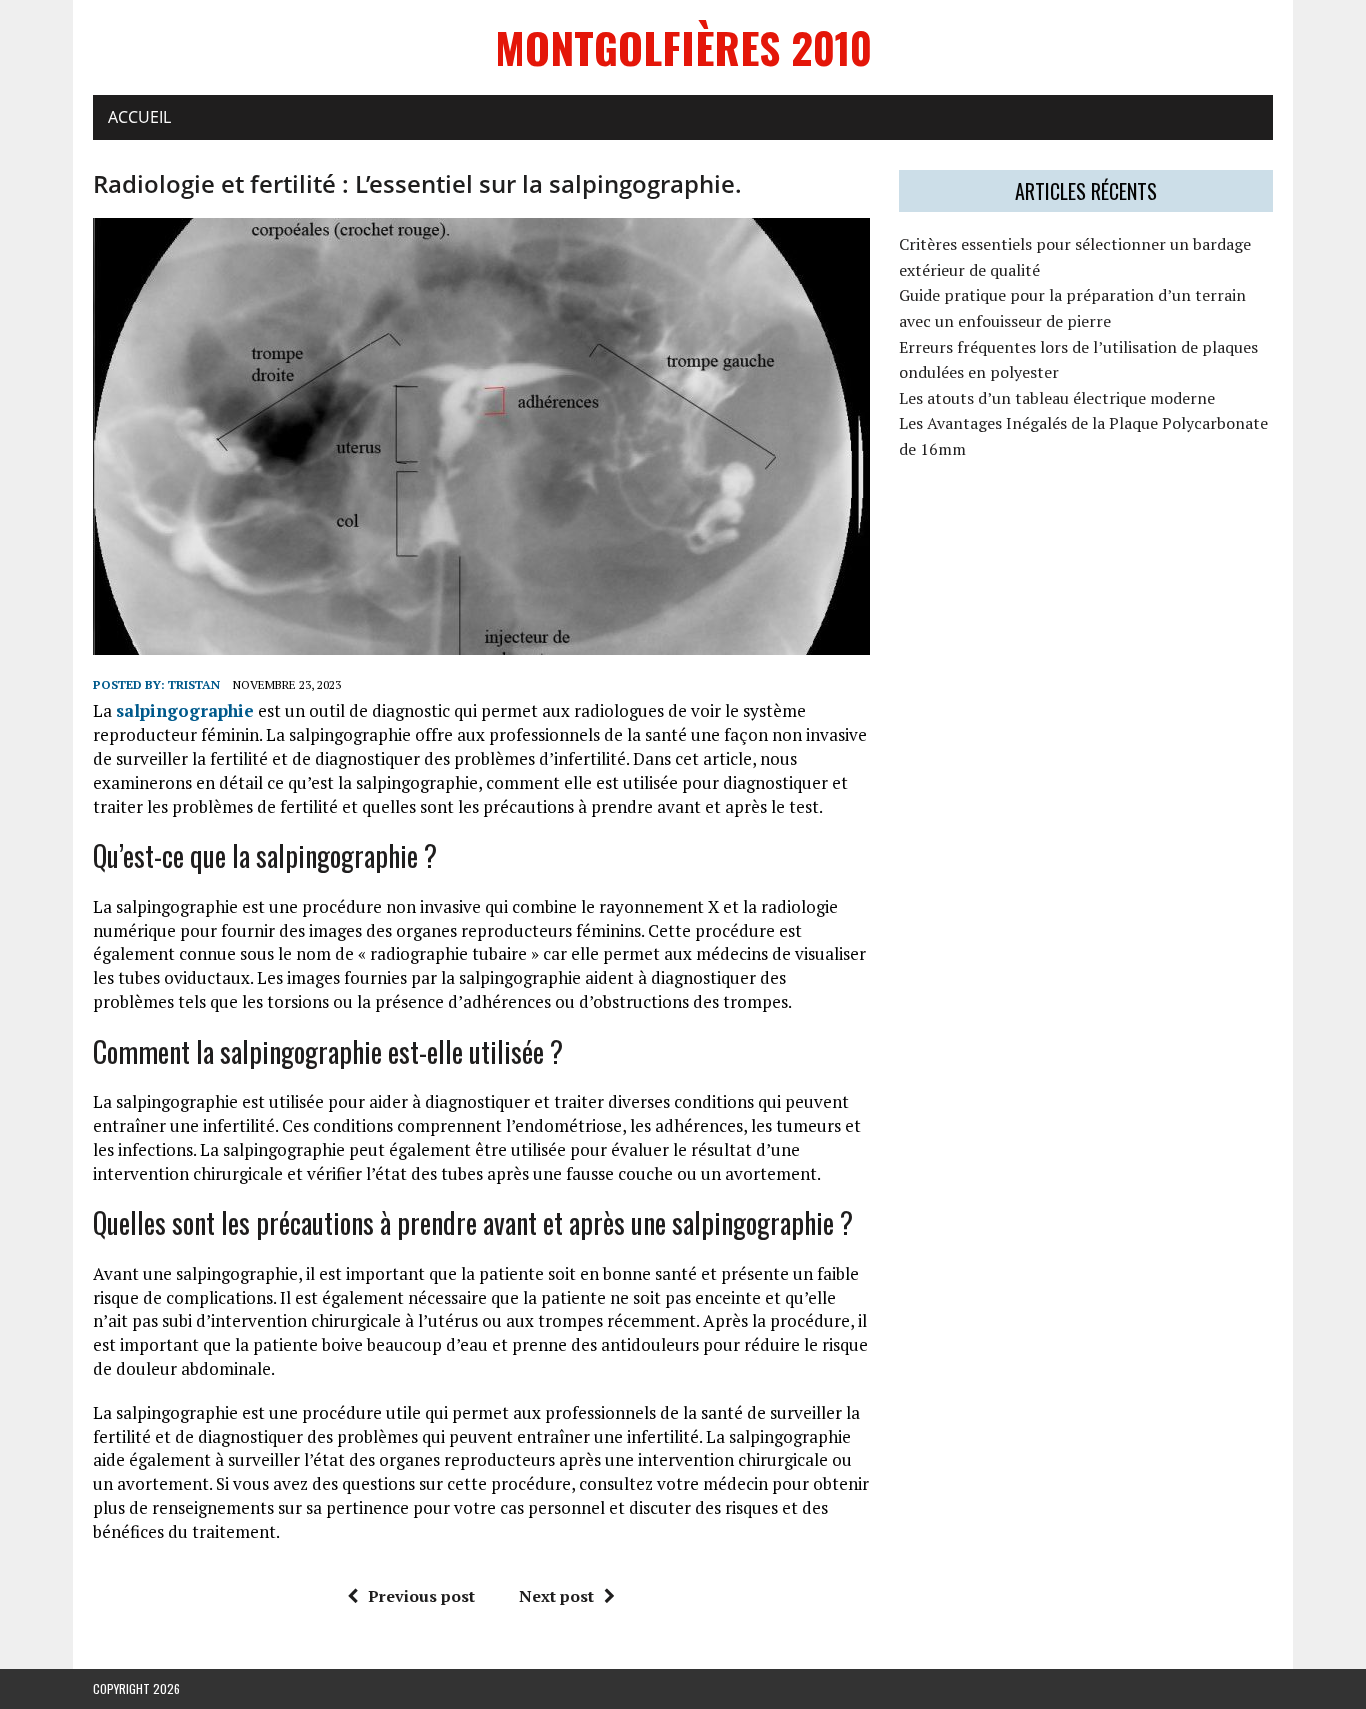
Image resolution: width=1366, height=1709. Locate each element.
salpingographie (185, 710)
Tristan (194, 684)
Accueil (139, 117)
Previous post (421, 1596)
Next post (556, 1596)
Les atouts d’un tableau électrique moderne (1057, 398)
